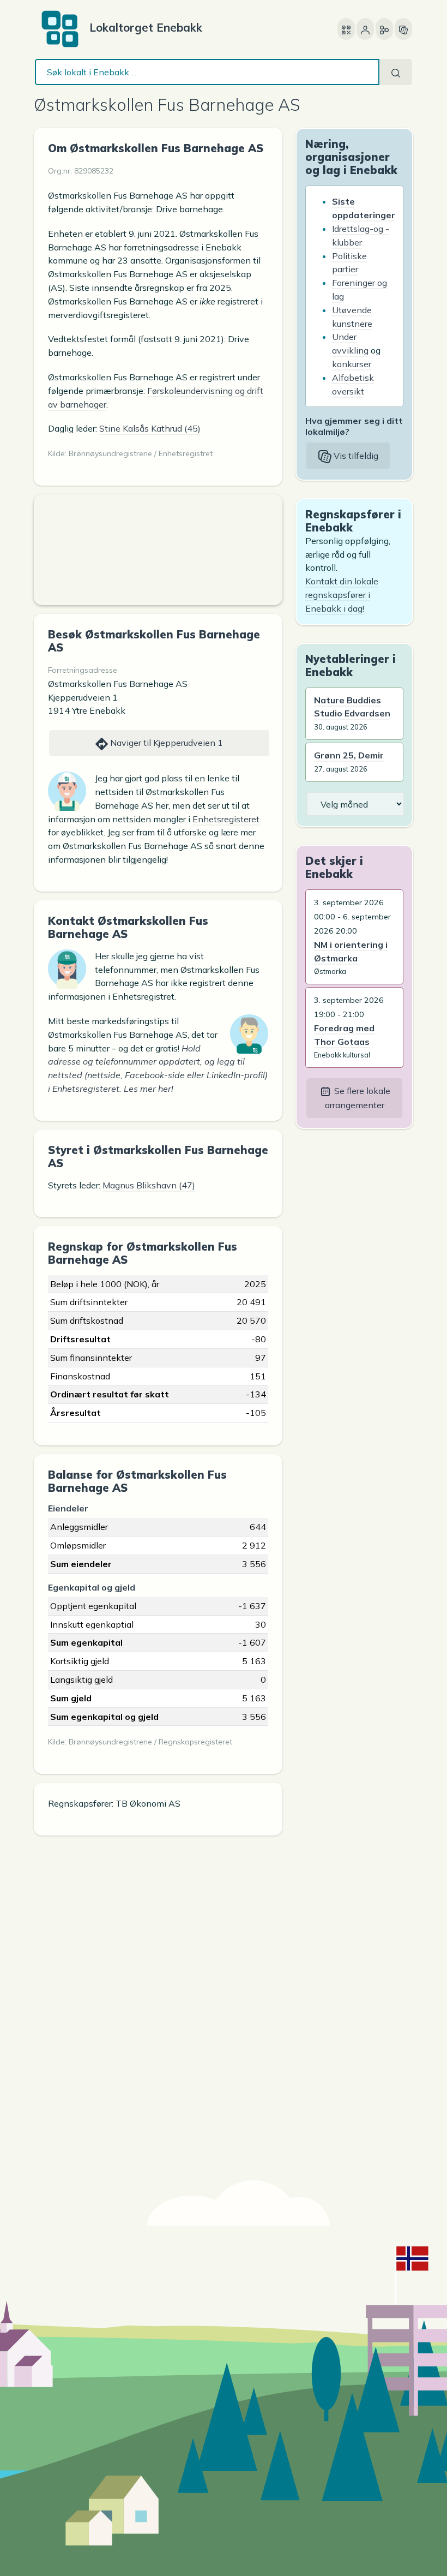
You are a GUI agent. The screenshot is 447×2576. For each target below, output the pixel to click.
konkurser (352, 364)
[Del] (384, 29)
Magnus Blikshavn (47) (149, 1185)
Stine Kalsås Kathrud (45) (150, 428)
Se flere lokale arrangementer (358, 1098)
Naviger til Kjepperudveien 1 (165, 743)
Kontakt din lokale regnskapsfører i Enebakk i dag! (342, 595)
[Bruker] (365, 29)
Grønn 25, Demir (349, 755)
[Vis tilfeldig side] (403, 29)
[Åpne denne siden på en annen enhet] (346, 29)
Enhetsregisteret (226, 819)
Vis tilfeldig (355, 456)
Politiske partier (349, 263)
